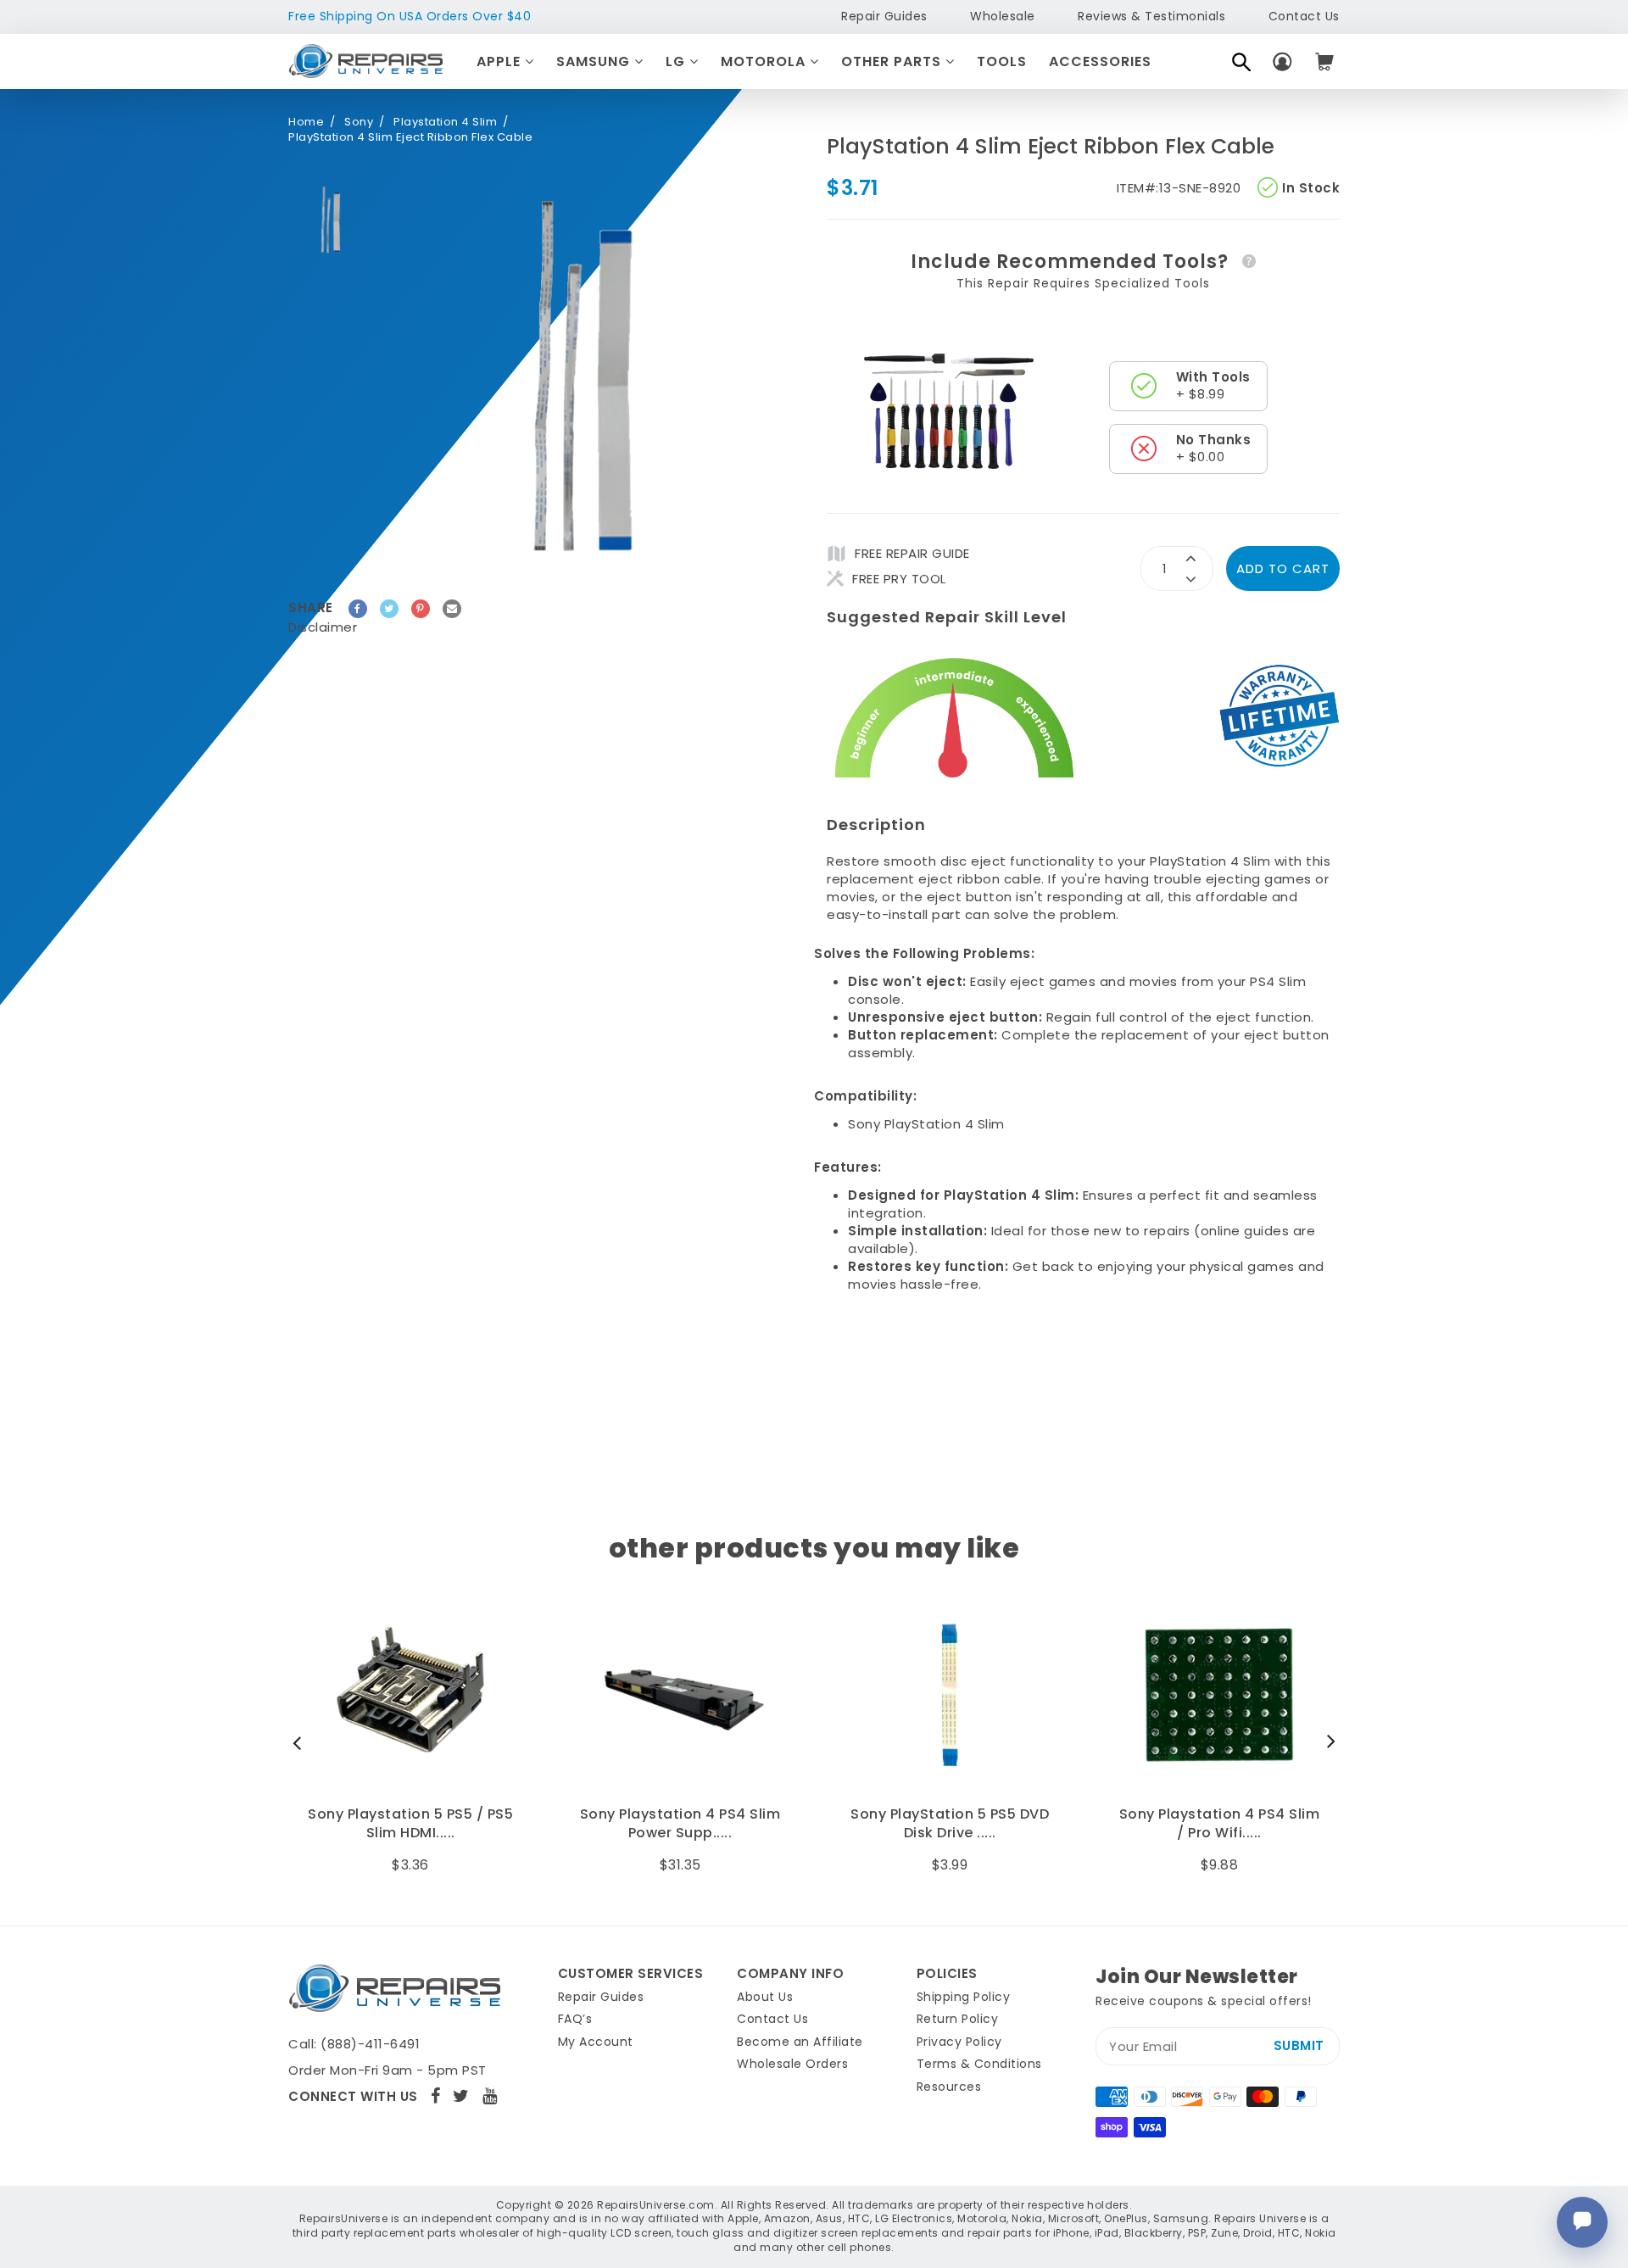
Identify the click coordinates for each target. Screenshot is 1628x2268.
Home (306, 122)
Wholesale (1003, 16)
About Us (765, 1997)
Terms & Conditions (979, 2064)
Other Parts (893, 61)
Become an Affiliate (800, 2042)
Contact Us (1304, 16)
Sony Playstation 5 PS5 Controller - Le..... (1219, 1824)
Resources (949, 2087)
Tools (1002, 61)
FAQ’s (575, 2019)
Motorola (765, 61)
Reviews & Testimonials (1151, 16)
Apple (501, 61)
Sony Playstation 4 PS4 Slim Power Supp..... (411, 1824)
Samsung (595, 61)
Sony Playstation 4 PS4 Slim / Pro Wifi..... (950, 1824)
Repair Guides (884, 16)
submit (1299, 2045)
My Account (596, 2042)
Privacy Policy (959, 2042)
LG (677, 61)
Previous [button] (301, 1742)
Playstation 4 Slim (445, 122)
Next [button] (1327, 1742)
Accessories (1100, 61)
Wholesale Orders (792, 2064)
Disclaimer (323, 627)
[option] (331, 220)
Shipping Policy (964, 1997)
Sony (359, 122)
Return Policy (958, 2019)
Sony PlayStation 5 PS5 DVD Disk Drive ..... (680, 1824)
